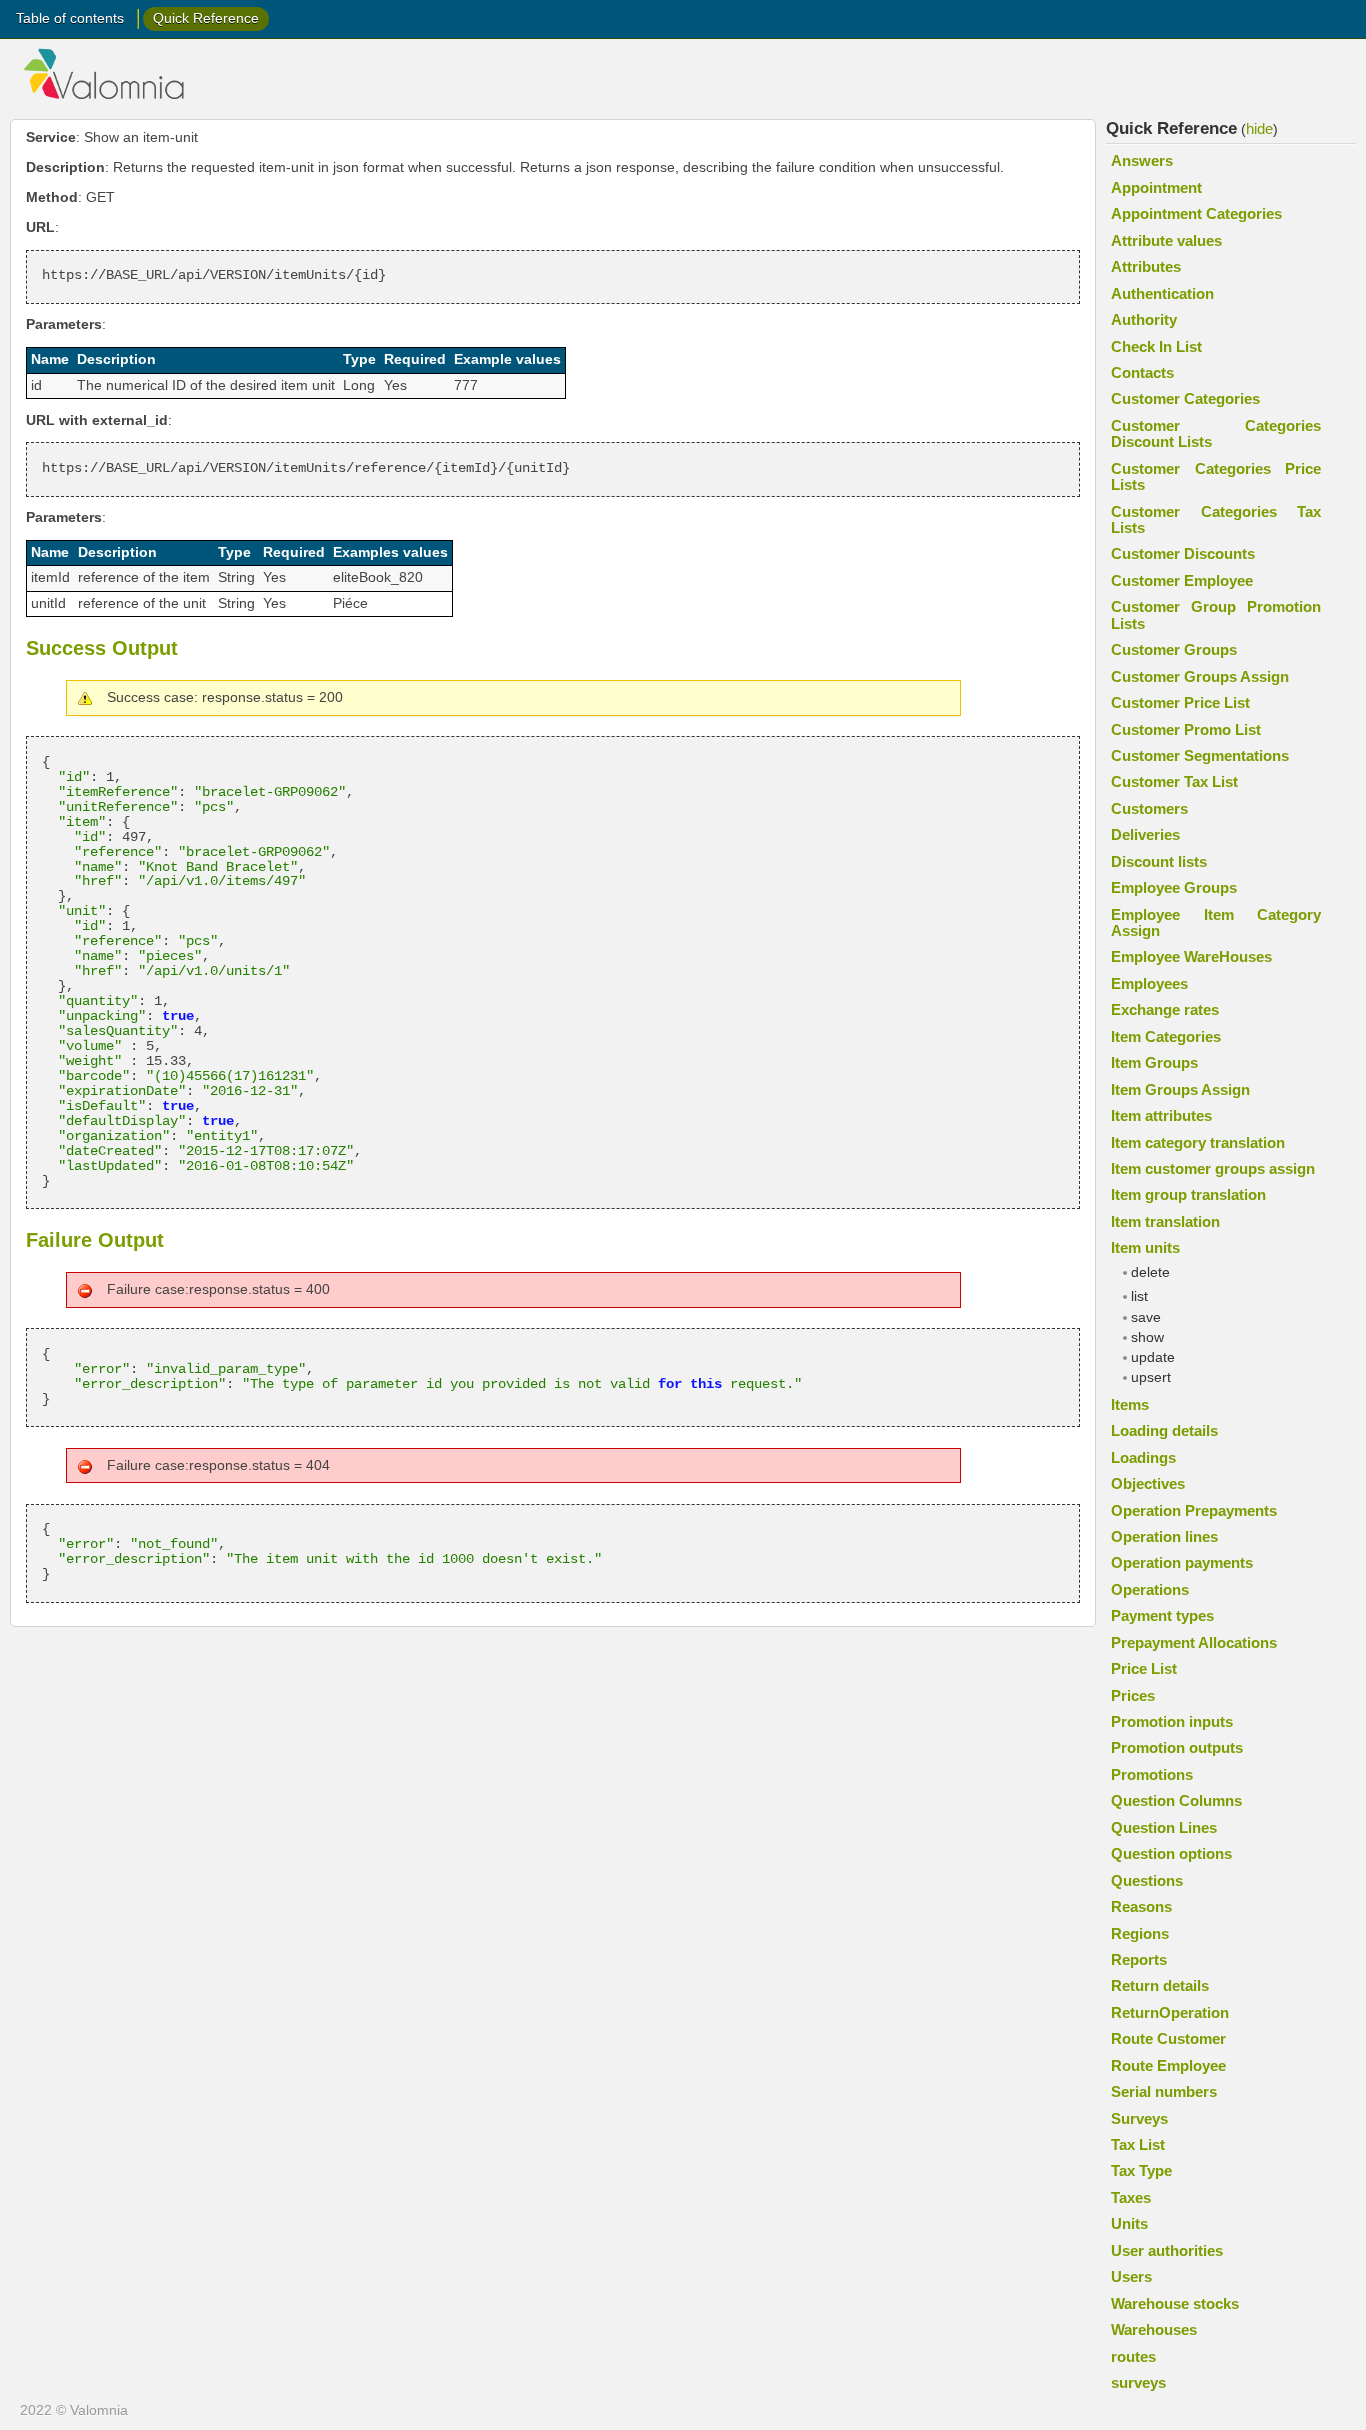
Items (1130, 1404)
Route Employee (1168, 2065)
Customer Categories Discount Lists (1216, 433)
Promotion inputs (1172, 1721)
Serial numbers (1164, 2091)
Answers (1142, 160)
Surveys (1139, 2118)
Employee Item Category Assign (1216, 922)
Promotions (1152, 1774)
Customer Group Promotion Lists (1216, 614)
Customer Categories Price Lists (1216, 476)
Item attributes (1161, 1115)
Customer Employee (1182, 580)
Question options (1171, 1853)
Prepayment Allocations (1194, 1642)
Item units (1145, 1247)
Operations (1150, 1589)
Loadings (1143, 1457)
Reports (1139, 1959)
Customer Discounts (1183, 553)
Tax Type (1141, 2170)
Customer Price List (1180, 702)
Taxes (1131, 2197)
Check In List (1156, 346)
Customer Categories (1185, 398)
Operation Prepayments (1194, 1510)
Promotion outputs (1177, 1747)
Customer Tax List (1174, 781)
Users (1131, 2276)
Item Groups (1154, 1062)
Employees (1149, 983)
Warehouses (1154, 2329)
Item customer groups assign (1213, 1168)
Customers (1149, 808)
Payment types (1162, 1615)
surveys (1138, 2382)
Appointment (1156, 187)
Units (1129, 2223)
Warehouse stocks (1175, 2303)
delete (1150, 1272)
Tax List (1138, 2144)
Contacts (1142, 372)
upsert (1151, 1377)
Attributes (1146, 266)
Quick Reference (206, 18)
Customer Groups (1174, 649)
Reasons (1141, 1906)
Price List (1144, 1668)
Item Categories (1166, 1036)
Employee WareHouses (1191, 956)
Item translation (1165, 1221)
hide (1259, 128)
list (1139, 1296)
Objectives (1148, 1483)
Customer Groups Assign (1200, 676)
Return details (1160, 1985)
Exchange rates (1165, 1009)
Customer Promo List (1186, 729)
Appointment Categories (1196, 213)
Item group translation (1188, 1194)
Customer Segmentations (1200, 755)
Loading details (1164, 1430)
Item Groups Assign (1180, 1089)
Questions (1147, 1880)
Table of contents (70, 18)
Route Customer (1168, 2038)
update (1153, 1357)
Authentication (1162, 293)
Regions (1140, 1933)
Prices (1133, 1695)
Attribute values (1166, 240)
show (1147, 1337)
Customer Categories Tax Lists (1216, 519)
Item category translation (1198, 1142)
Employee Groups (1174, 887)
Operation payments (1182, 1562)
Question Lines (1164, 1827)
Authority (1144, 319)
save (1146, 1317)
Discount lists (1159, 861)
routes (1133, 2356)
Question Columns (1176, 1800)
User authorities (1167, 2250)
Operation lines (1164, 1536)
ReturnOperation (1170, 2012)
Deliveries (1145, 834)
